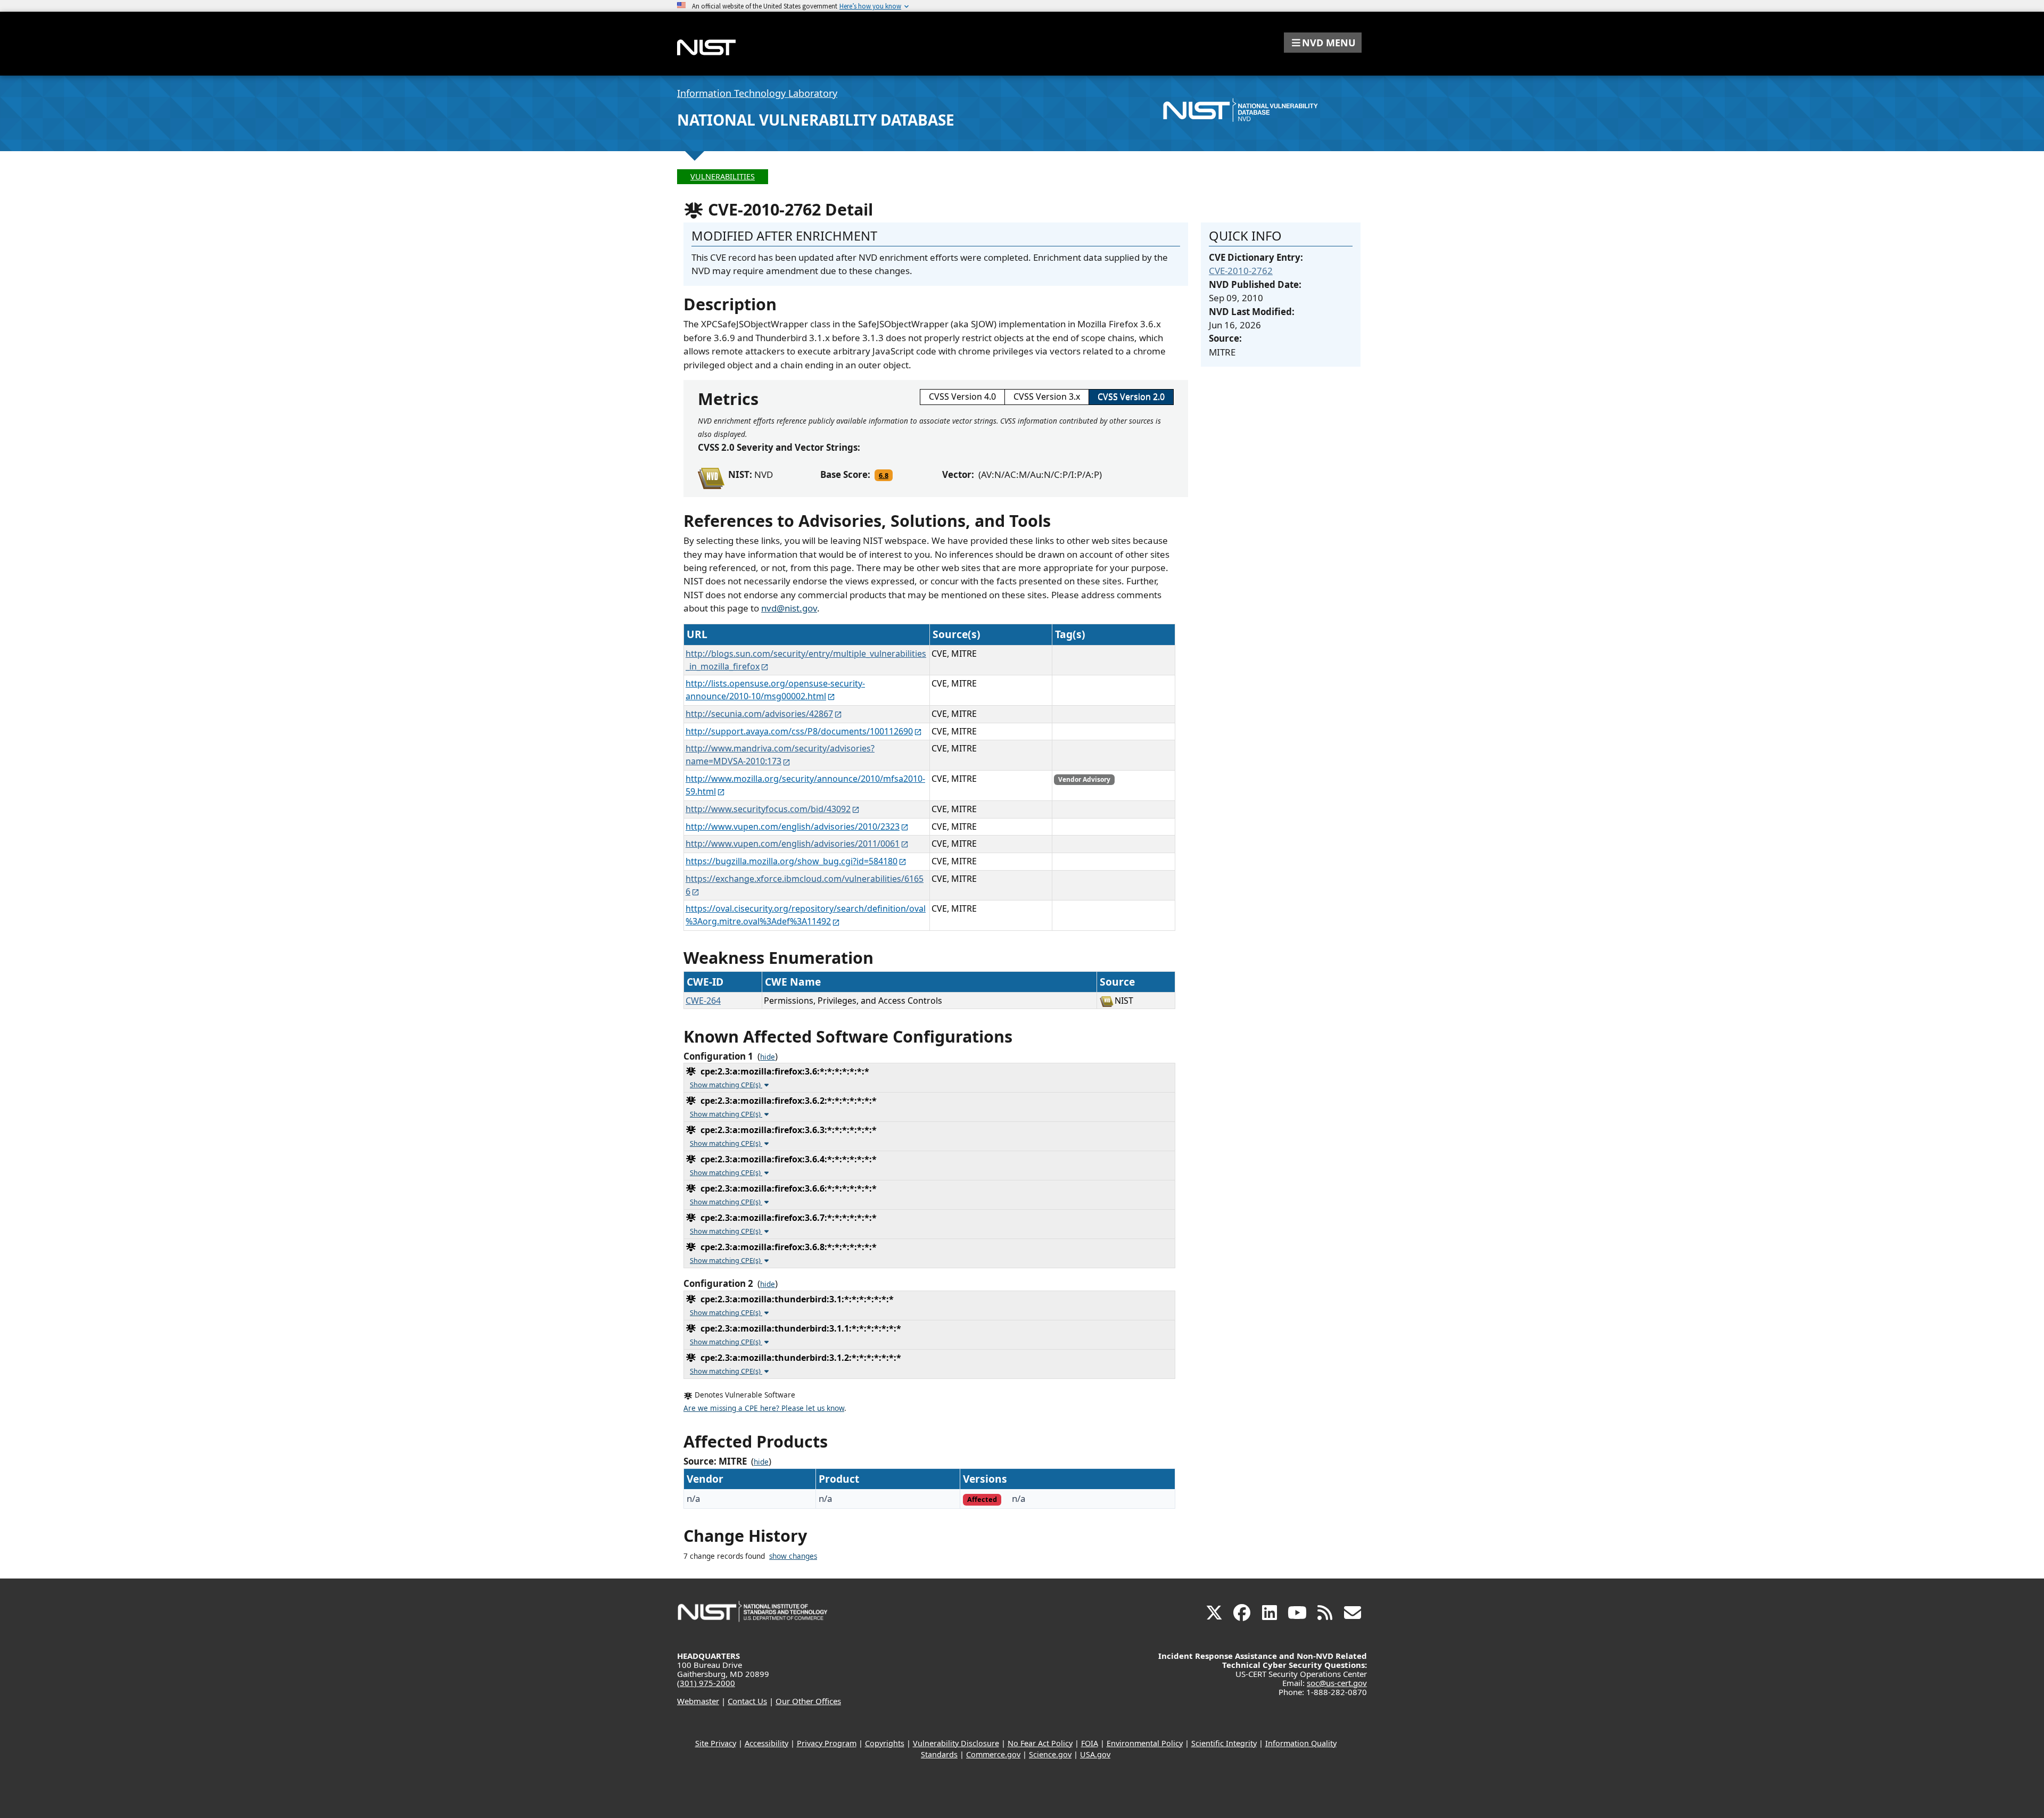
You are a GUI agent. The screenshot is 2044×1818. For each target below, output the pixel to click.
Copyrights (885, 1743)
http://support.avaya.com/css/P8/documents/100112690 (799, 731)
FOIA (1090, 1743)
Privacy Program (827, 1743)
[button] (1323, 43)
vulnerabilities (723, 176)
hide (768, 1057)
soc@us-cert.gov (1337, 1683)
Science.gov (1050, 1754)
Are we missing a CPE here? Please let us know (764, 1408)
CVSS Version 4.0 (962, 396)
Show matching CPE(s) (726, 1085)
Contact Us (747, 1701)
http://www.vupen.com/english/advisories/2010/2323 (793, 827)
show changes (793, 1556)
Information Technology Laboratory (757, 93)
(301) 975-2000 (706, 1683)
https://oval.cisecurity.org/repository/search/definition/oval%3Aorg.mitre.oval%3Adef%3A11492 (806, 915)
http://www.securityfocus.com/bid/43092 (768, 809)
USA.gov (1095, 1754)
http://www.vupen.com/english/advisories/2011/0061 (793, 844)
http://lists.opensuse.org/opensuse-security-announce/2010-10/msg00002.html (775, 690)
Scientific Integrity (1224, 1743)
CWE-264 (703, 1001)
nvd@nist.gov (789, 608)
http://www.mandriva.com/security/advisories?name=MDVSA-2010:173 (780, 755)
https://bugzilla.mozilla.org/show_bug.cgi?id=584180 (792, 861)
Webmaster (698, 1701)
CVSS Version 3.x (1047, 396)
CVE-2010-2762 (1241, 271)
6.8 (884, 475)
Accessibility (767, 1743)
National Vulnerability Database (816, 120)
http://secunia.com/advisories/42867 (759, 714)
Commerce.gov (993, 1754)
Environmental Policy (1145, 1743)
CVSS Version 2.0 (1131, 396)
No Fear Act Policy (1040, 1743)
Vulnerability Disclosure (956, 1743)
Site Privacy (716, 1743)
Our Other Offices (808, 1701)
